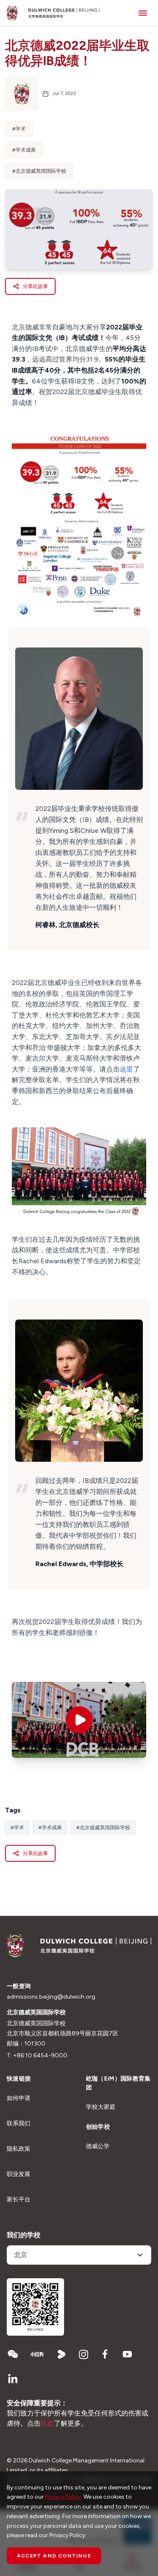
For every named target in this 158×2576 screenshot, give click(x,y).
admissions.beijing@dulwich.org (51, 1997)
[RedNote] (37, 2354)
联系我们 (19, 2123)
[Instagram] (83, 2354)
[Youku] (62, 2354)
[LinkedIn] (13, 2379)
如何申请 (19, 2098)
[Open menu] (143, 13)
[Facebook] (105, 2354)
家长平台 (19, 2199)
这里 (126, 1069)
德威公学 (98, 2146)
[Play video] (79, 1720)
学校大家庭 (101, 2107)
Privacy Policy (63, 2497)
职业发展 (19, 2174)
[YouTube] (127, 2354)
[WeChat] (13, 2354)
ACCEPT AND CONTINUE (54, 2556)
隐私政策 (19, 2149)
